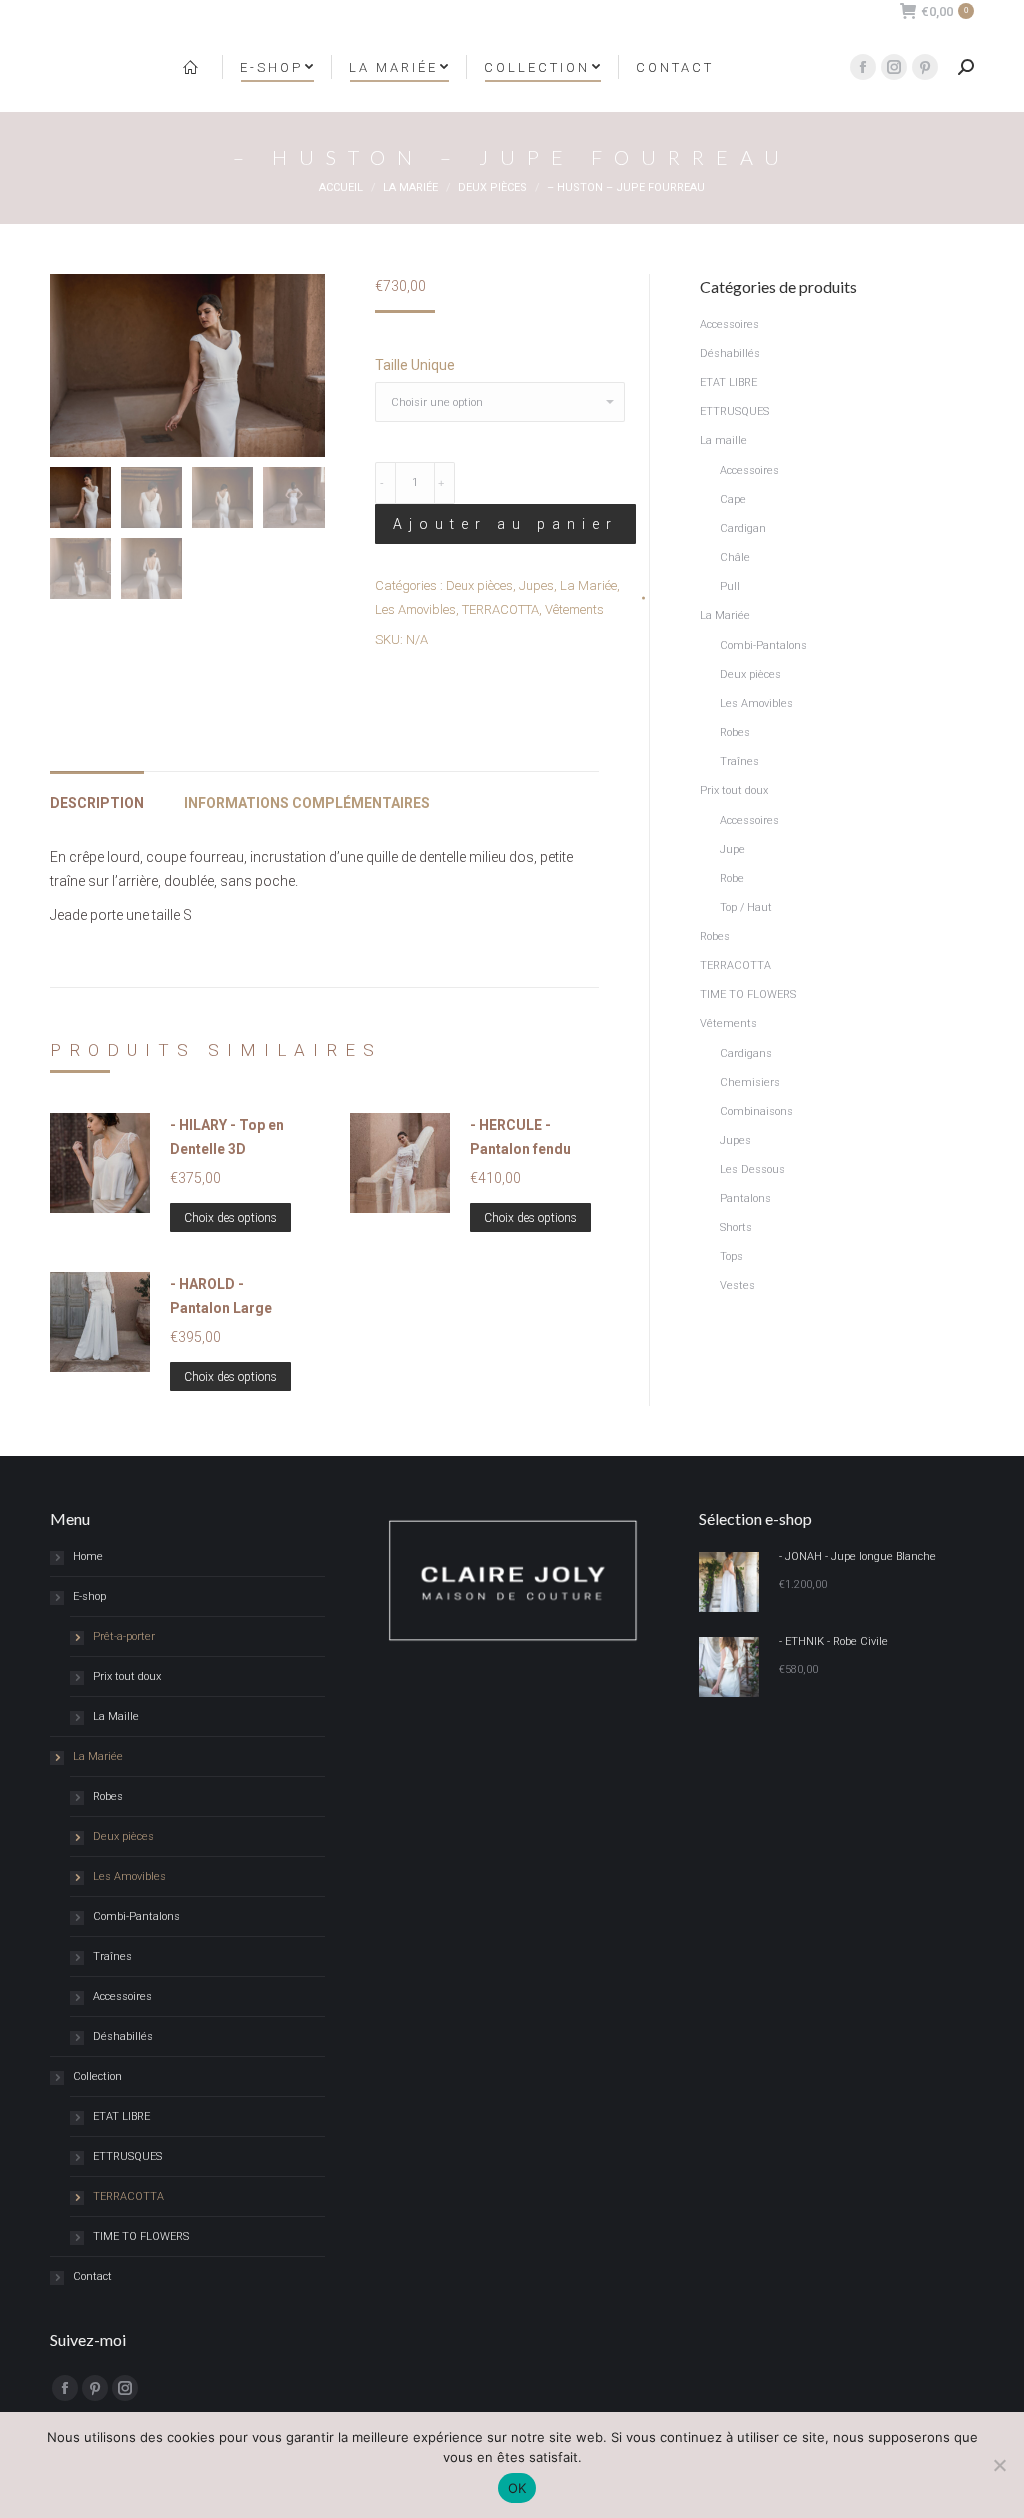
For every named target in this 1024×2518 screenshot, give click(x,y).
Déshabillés (730, 353)
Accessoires (729, 324)
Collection (97, 2076)
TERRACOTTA (500, 609)
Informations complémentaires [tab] (307, 803)
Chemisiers (750, 1082)
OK (517, 2488)
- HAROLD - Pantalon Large (221, 1296)
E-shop (89, 1596)
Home (88, 1556)
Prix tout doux (734, 790)
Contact (92, 2276)
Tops (731, 1256)
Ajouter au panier (505, 524)
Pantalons (745, 1198)
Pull (730, 586)
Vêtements (574, 609)
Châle (735, 557)
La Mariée (588, 585)
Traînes (739, 761)
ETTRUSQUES (734, 411)
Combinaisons (756, 1111)
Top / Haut (746, 907)
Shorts (736, 1227)
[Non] (999, 2465)
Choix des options (230, 1218)
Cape (733, 499)
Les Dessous (752, 1169)
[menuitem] (193, 67)
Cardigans (746, 1053)
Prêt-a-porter (124, 1636)
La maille (723, 440)
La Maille (116, 1716)
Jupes (536, 585)
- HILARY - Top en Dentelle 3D (227, 1137)
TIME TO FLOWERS (748, 994)
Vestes (737, 1285)
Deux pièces (479, 585)
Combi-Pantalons (763, 645)
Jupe (732, 849)
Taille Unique (415, 365)
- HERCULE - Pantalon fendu (520, 1137)
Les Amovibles (415, 609)
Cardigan (743, 528)
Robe (732, 878)
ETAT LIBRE (728, 382)
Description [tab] (97, 803)
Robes (735, 732)
